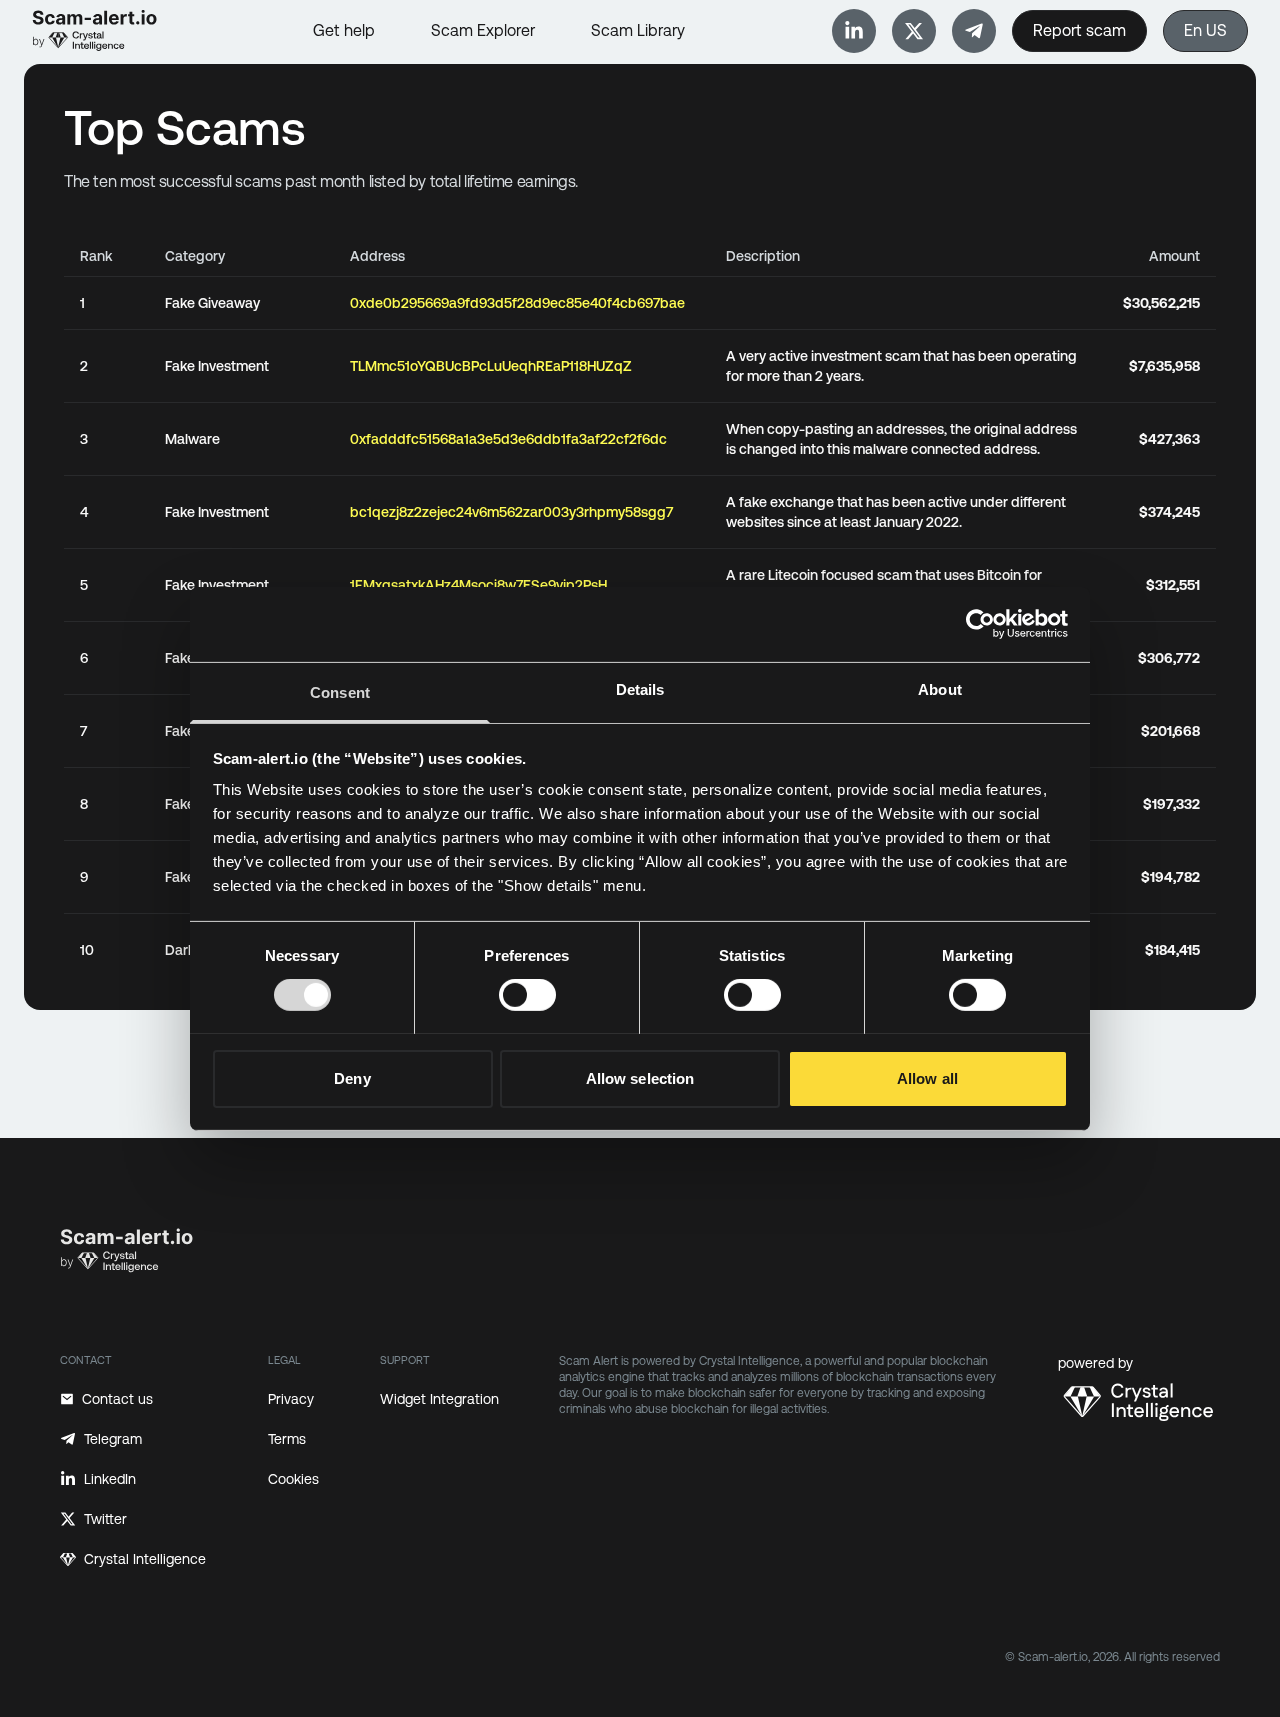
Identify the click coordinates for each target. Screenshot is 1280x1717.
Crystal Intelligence (145, 1559)
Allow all (927, 1077)
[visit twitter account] (914, 31)
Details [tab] (640, 688)
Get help (344, 30)
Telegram (113, 1439)
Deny (352, 1077)
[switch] (527, 995)
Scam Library (638, 30)
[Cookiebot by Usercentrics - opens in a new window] (980, 624)
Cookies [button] (293, 1479)
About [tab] (940, 688)
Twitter (105, 1519)
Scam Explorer (483, 30)
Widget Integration (439, 1399)
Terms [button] (287, 1439)
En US (1205, 30)
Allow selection (640, 1077)
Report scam (1079, 30)
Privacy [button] (291, 1399)
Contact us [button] (117, 1399)
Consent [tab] (340, 691)
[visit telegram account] (854, 31)
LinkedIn (110, 1479)
